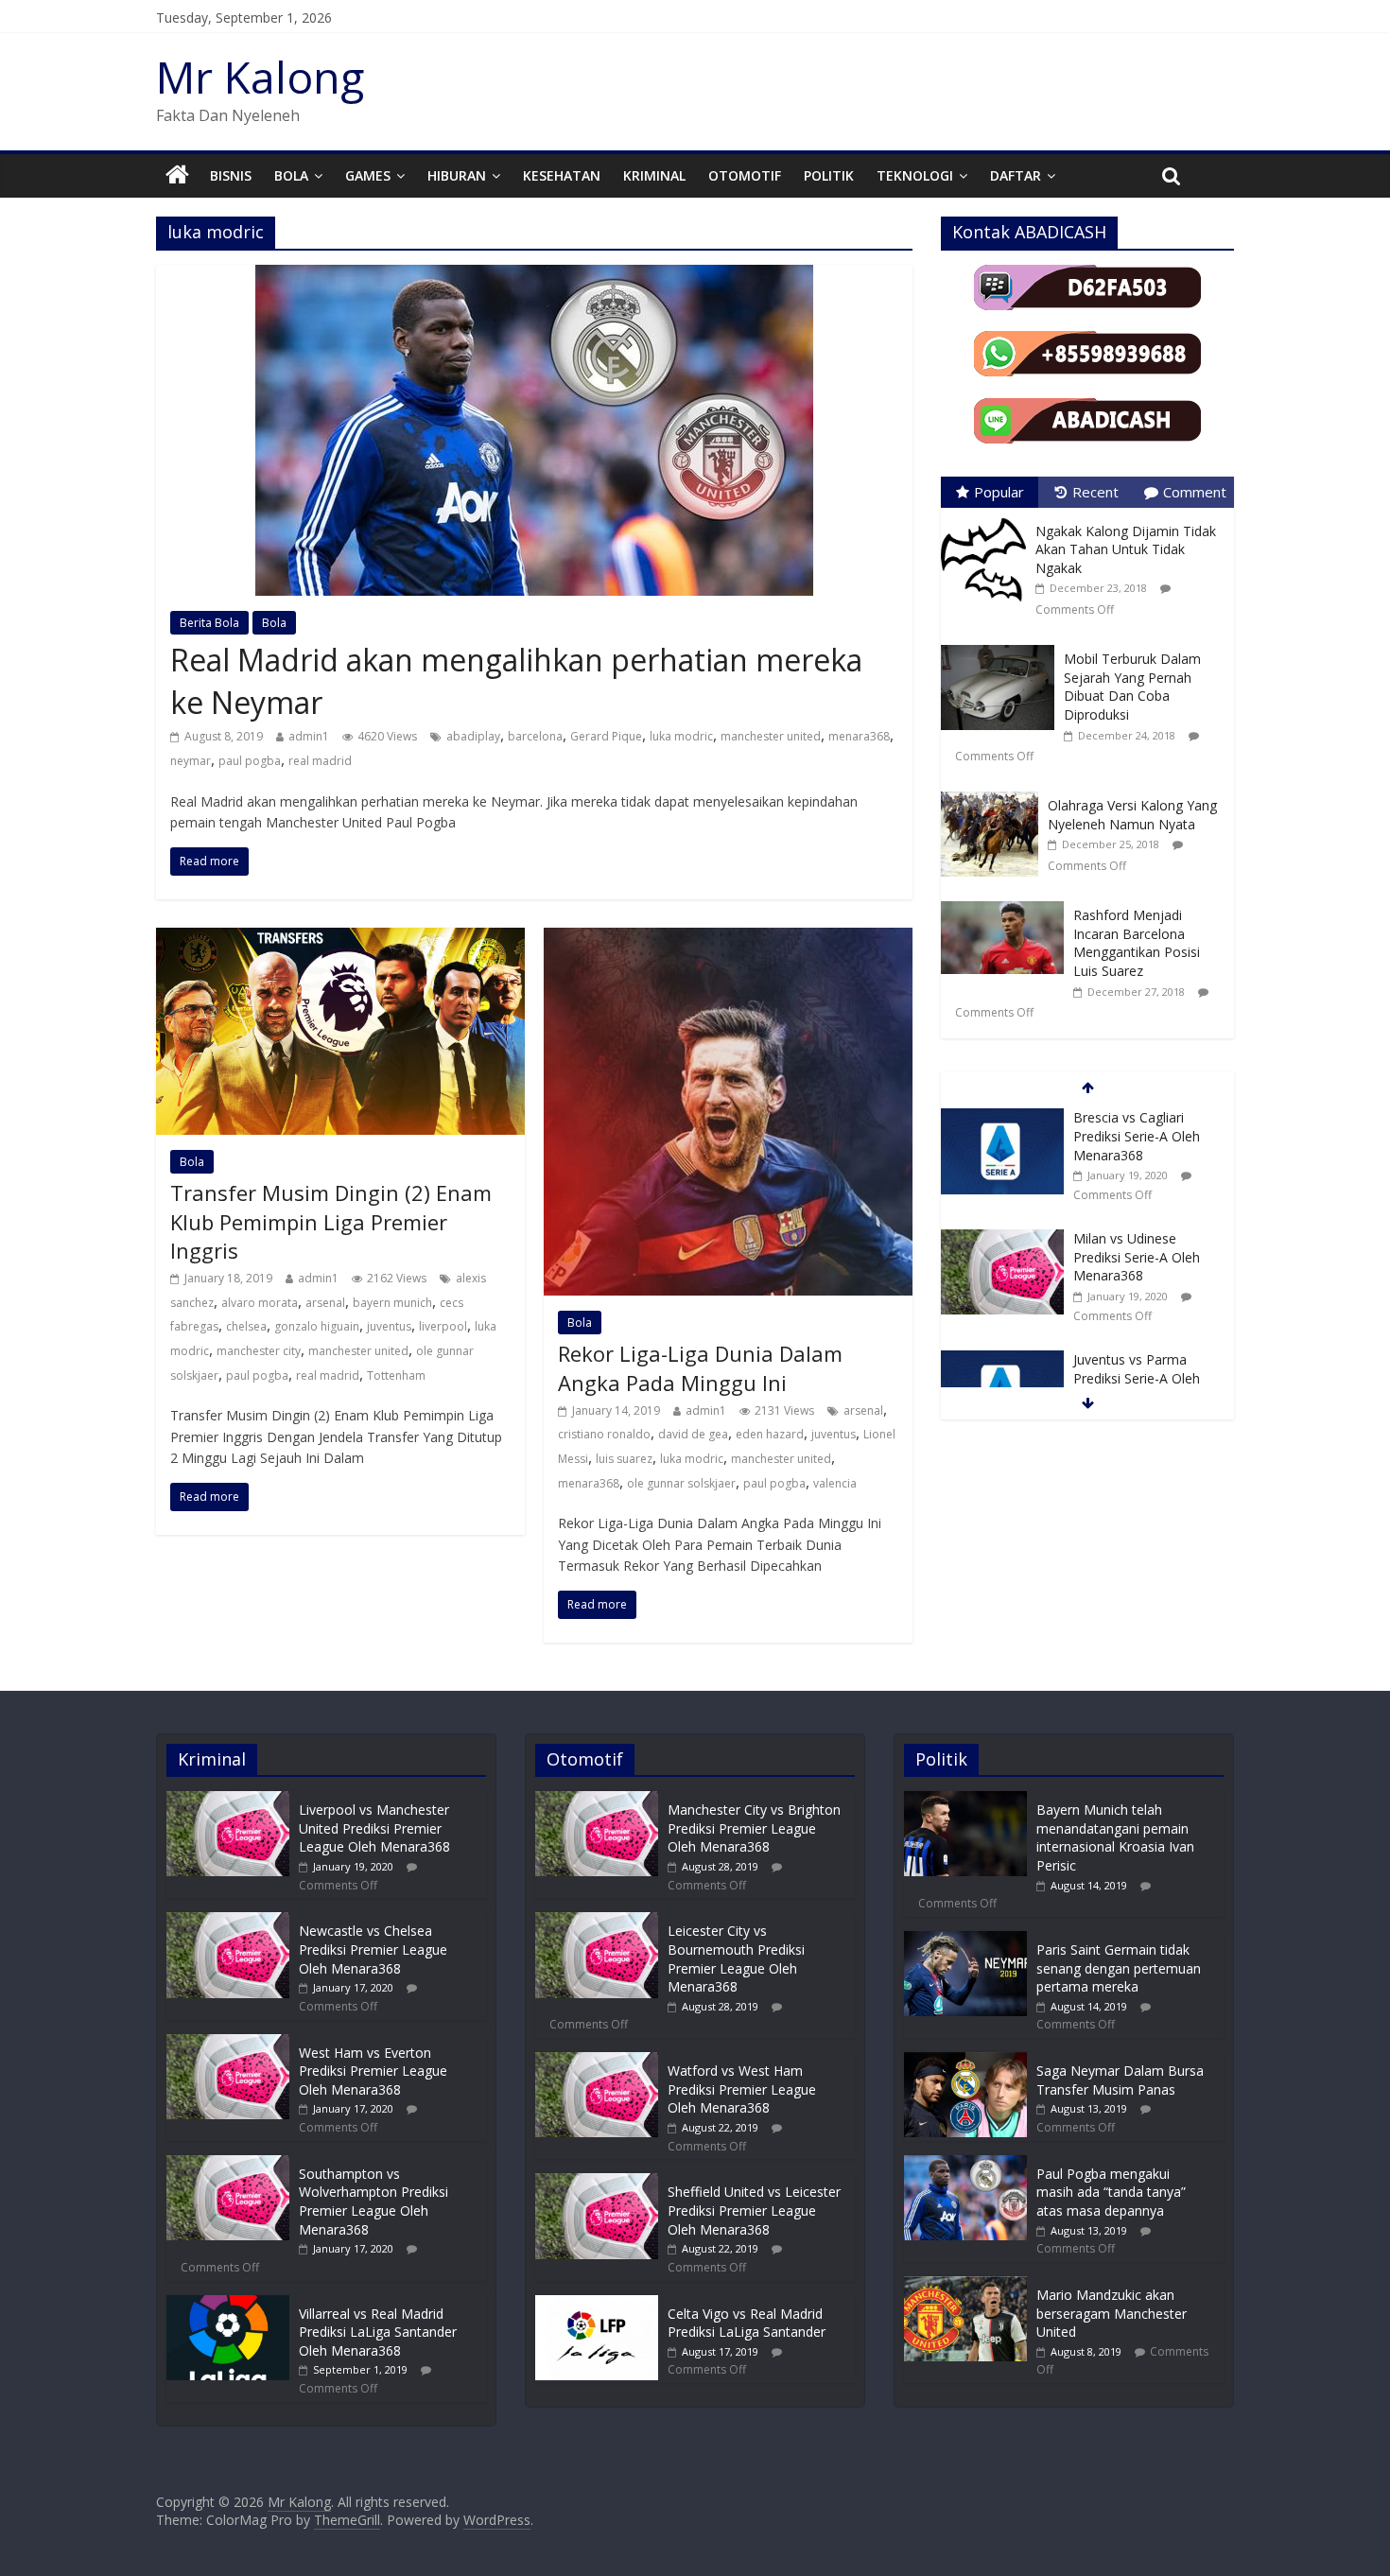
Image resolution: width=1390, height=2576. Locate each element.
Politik (829, 175)
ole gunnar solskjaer (681, 1483)
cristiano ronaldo (604, 1434)
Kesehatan (562, 175)
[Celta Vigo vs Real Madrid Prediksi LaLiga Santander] (597, 2304)
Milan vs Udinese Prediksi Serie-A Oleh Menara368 (1137, 1257)
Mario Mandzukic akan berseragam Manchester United (1112, 2313)
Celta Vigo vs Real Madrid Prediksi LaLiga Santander (747, 2323)
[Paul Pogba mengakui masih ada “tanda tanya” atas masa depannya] (965, 2164)
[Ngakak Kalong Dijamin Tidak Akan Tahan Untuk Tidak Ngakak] (988, 518)
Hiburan (457, 175)
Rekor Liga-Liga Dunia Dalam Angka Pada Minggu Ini (700, 1368)
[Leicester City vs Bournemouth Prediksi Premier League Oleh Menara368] (597, 1921)
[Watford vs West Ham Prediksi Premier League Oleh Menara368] (597, 2061)
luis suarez (624, 1459)
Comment (1195, 492)
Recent (1095, 492)
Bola (291, 175)
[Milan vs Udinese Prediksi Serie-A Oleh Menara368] (1002, 1239)
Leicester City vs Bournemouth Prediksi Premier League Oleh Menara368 (736, 1958)
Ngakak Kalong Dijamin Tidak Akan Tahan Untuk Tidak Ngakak (1126, 549)
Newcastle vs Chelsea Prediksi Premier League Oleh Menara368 (373, 1949)
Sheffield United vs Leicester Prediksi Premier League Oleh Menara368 (754, 2210)
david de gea (693, 1434)
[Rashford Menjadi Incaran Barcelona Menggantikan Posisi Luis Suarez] (1007, 902)
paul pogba (250, 761)
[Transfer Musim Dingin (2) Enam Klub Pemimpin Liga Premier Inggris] (340, 939)
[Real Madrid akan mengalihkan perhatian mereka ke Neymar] (534, 276)
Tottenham (396, 1375)
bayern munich (392, 1303)
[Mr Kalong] (177, 176)
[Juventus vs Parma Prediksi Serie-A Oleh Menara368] (1002, 1360)
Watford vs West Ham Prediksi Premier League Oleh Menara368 (742, 2089)
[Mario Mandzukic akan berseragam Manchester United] (965, 2285)
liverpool (443, 1326)
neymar (191, 761)
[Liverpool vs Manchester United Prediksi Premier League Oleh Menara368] (228, 1800)
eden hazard (770, 1434)
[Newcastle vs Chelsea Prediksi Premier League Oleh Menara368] (228, 1921)
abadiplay (473, 736)
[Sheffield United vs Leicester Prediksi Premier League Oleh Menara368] (597, 2182)
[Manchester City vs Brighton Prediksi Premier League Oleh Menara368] (597, 1800)
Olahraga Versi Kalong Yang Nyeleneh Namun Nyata (1132, 815)
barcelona (535, 736)
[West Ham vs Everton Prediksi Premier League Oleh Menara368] (228, 2043)
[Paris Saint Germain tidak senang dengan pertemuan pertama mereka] (965, 1940)
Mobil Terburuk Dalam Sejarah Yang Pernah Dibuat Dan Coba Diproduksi (1132, 687)
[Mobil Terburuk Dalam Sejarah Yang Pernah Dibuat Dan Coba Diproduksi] (1002, 645)
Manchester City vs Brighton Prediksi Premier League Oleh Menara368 (754, 1828)
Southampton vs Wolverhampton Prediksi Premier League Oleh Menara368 (374, 2202)
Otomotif (745, 175)
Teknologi (915, 175)
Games (368, 175)
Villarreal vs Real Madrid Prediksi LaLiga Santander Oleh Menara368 (378, 2332)
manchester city (259, 1351)
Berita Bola (209, 623)
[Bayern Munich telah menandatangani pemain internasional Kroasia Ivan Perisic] (965, 1800)
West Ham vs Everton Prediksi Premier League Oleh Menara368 (373, 2071)
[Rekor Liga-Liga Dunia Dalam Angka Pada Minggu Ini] (728, 939)
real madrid (320, 761)
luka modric (681, 736)
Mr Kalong (260, 77)
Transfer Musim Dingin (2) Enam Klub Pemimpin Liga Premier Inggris (331, 1222)
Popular (999, 492)
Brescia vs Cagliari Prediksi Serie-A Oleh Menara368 (1137, 1136)
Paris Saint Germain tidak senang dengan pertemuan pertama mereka (1119, 1968)
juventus (389, 1326)
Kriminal (654, 175)
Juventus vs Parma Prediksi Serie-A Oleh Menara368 (1137, 1378)
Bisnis (231, 175)
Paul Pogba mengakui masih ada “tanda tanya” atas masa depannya (1111, 2192)
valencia (835, 1483)
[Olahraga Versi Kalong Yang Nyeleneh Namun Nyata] (994, 792)
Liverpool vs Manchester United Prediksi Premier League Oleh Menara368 (374, 1828)
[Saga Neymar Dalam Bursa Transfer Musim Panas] (965, 2061)
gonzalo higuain (317, 1326)
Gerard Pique (606, 736)
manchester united (771, 736)
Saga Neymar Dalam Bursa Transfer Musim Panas (1120, 2080)
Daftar (1016, 175)
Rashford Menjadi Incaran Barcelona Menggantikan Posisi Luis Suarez (1137, 943)
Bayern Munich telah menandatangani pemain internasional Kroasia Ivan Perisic (1115, 1837)
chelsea (246, 1326)
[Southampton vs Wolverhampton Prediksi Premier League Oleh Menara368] (228, 2164)
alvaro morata (260, 1303)
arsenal (325, 1303)
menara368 (859, 736)
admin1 (309, 736)
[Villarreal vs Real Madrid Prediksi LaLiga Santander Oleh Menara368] (228, 2304)
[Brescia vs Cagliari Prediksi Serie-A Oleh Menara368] (1002, 1118)
